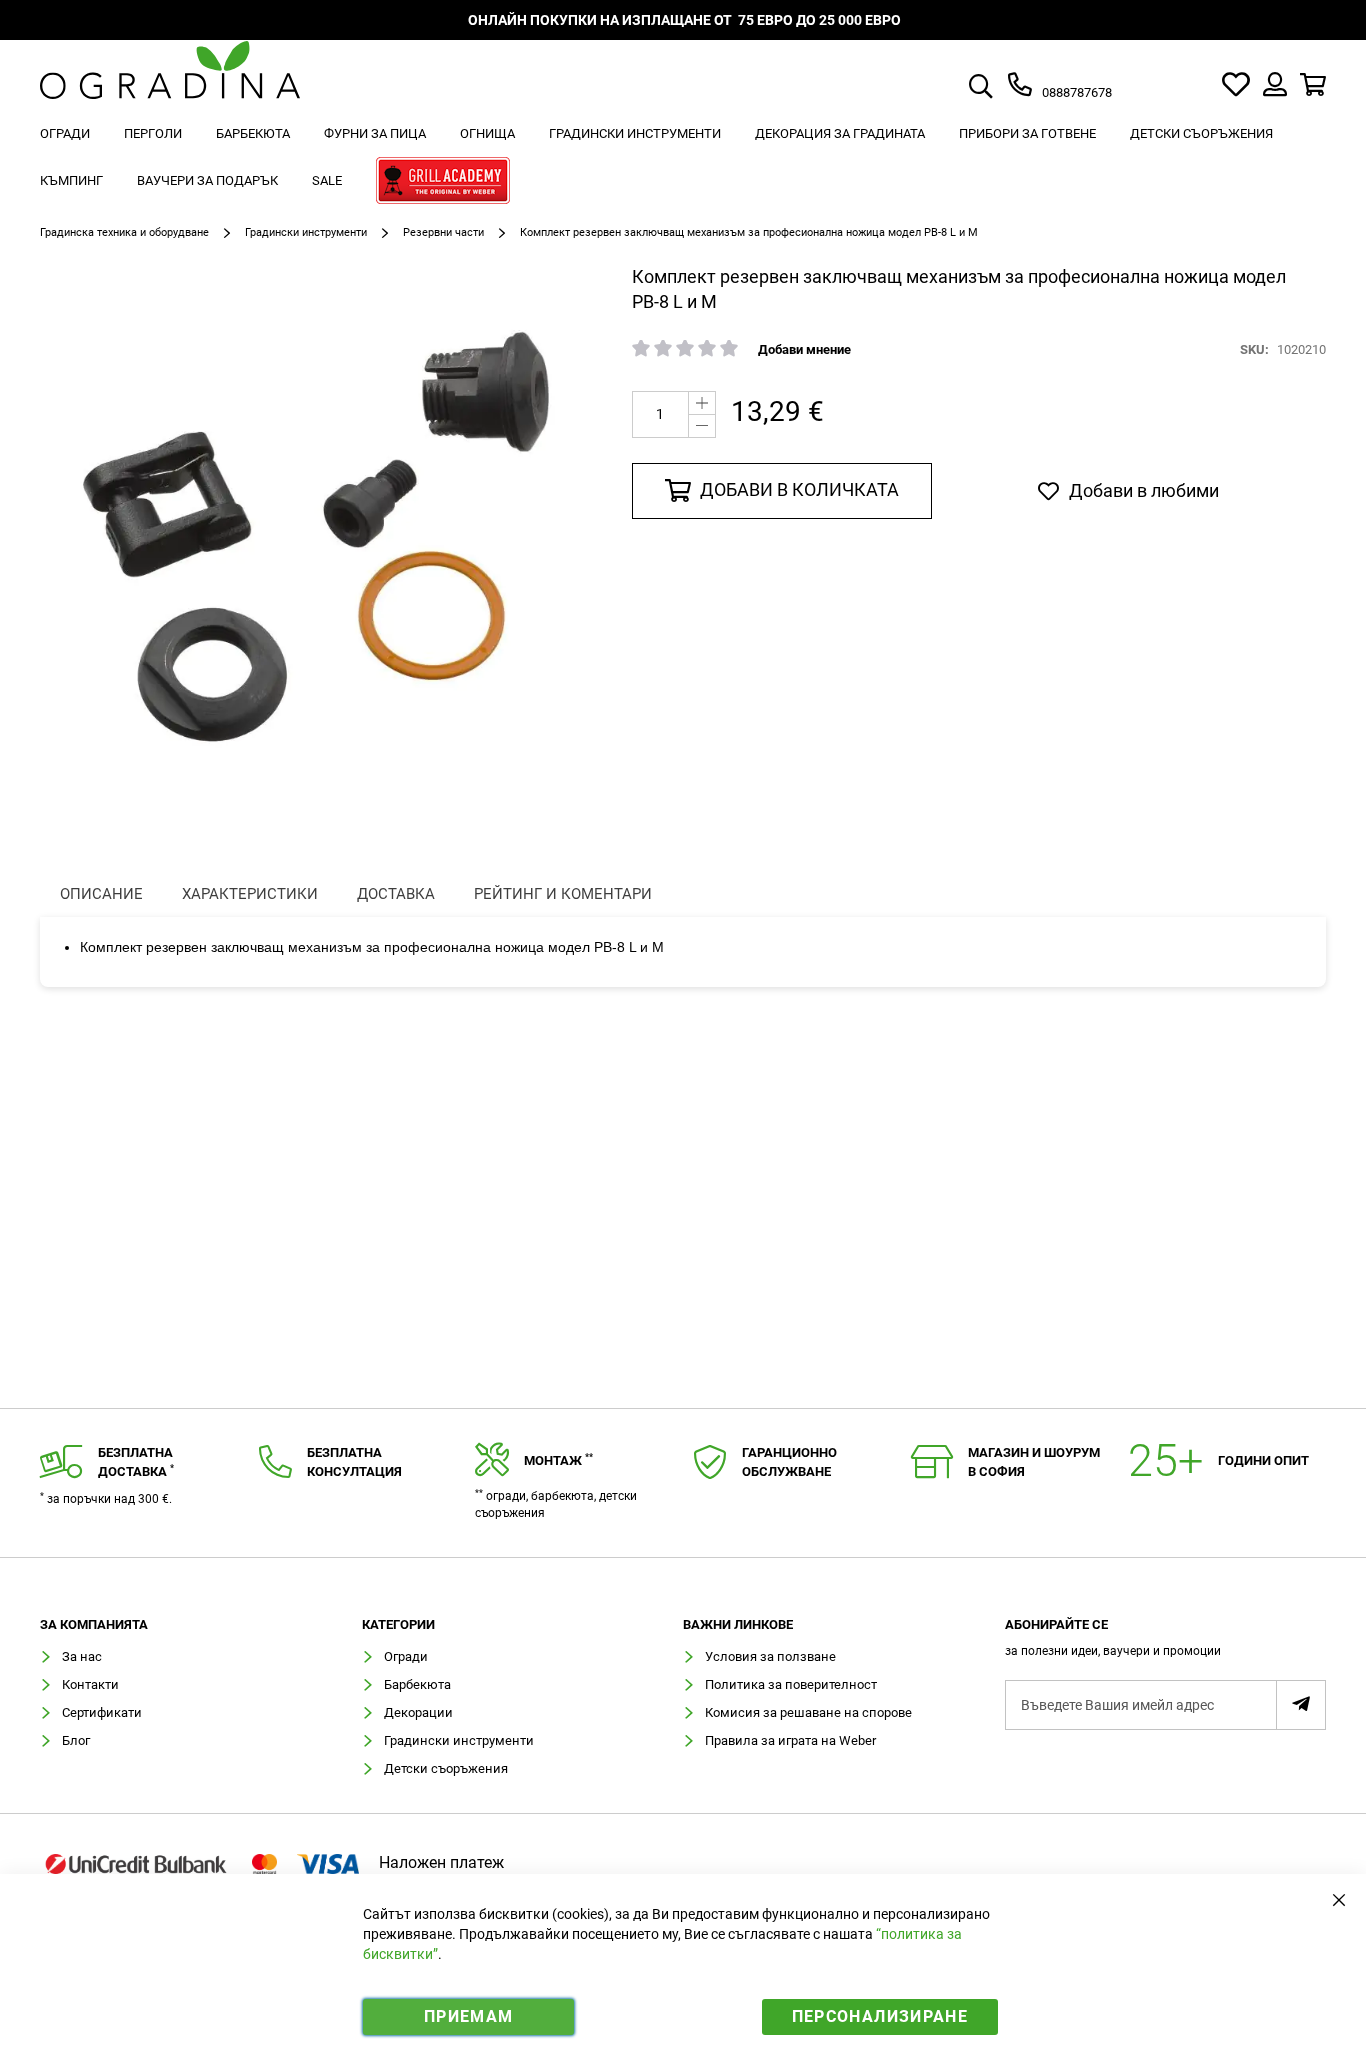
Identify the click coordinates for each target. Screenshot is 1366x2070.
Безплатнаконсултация (354, 1462)
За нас (82, 1656)
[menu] (683, 160)
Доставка (396, 894)
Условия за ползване (770, 1656)
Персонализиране (880, 2016)
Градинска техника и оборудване (124, 232)
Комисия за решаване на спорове (808, 1712)
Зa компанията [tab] (94, 1625)
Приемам (468, 2016)
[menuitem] (65, 133)
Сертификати (102, 1712)
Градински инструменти (306, 232)
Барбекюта (417, 1684)
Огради (406, 1656)
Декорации (418, 1712)
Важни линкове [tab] (738, 1625)
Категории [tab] (398, 1625)
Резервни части (443, 232)
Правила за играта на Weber (790, 1740)
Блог (76, 1740)
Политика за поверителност (791, 1684)
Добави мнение (804, 349)
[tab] (1166, 1643)
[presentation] (101, 894)
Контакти (90, 1684)
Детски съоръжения (446, 1768)
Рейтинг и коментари (563, 894)
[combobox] (1004, 88)
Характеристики (250, 894)
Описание (101, 894)
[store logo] (170, 84)
